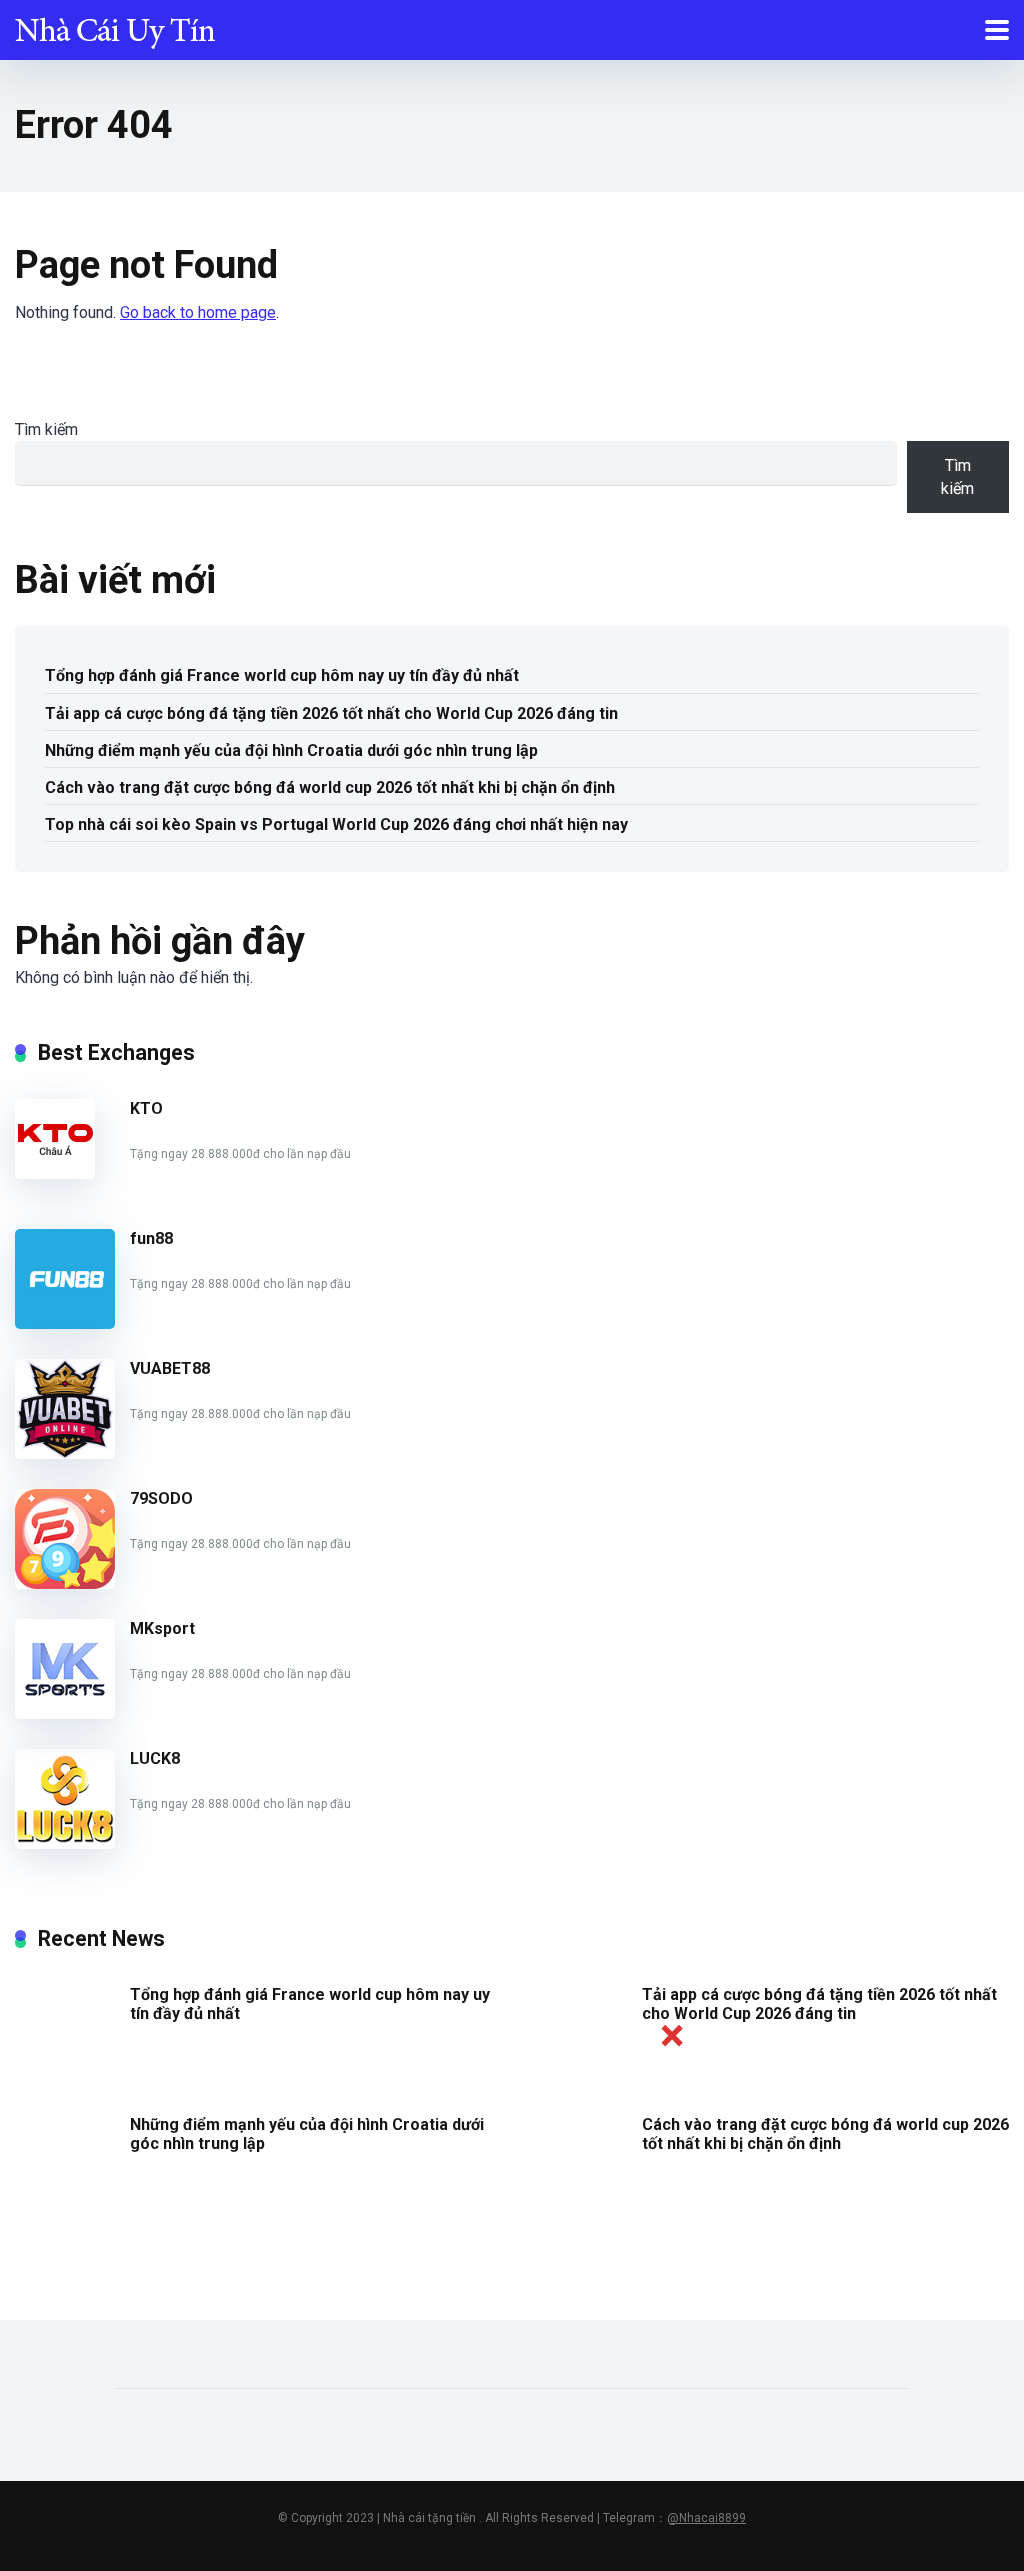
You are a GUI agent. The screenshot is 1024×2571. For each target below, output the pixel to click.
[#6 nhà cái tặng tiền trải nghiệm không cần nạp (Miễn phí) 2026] (115, 27)
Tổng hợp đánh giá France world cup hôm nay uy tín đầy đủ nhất (282, 675)
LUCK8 (155, 1758)
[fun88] (65, 1323)
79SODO (161, 1498)
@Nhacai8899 (706, 2518)
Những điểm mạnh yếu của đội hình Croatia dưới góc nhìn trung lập (291, 750)
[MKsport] (65, 1713)
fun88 (151, 1238)
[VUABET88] (65, 1453)
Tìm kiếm (46, 429)
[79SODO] (65, 1583)
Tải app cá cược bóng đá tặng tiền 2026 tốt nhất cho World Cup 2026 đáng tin (331, 713)
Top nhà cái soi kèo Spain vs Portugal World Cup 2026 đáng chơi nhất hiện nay (336, 824)
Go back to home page (198, 312)
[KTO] (55, 1173)
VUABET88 (170, 1368)
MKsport (162, 1628)
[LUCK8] (65, 1843)
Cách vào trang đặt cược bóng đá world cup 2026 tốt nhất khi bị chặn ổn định (330, 787)
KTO (146, 1108)
